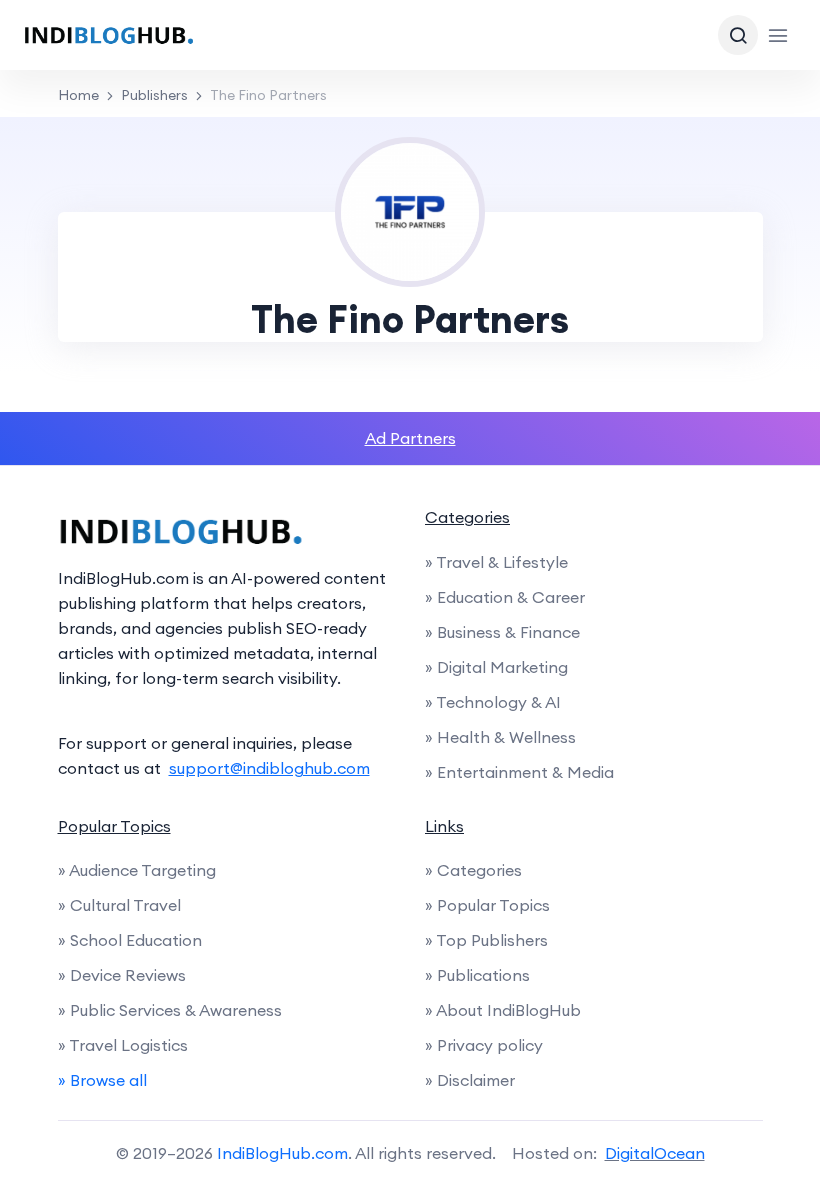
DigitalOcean (655, 1153)
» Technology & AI (493, 702)
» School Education (130, 940)
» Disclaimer (470, 1080)
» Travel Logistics (123, 1045)
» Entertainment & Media (519, 772)
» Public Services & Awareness (170, 1010)
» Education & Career (505, 597)
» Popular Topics (487, 905)
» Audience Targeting (137, 870)
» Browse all (102, 1080)
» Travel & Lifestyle (496, 562)
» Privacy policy (484, 1045)
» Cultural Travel (119, 905)
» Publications (477, 975)
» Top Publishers (486, 940)
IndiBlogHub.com (282, 1153)
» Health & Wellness (500, 737)
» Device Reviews (122, 975)
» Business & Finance (502, 632)
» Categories (473, 870)
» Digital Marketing (496, 667)
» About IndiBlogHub (503, 1010)
